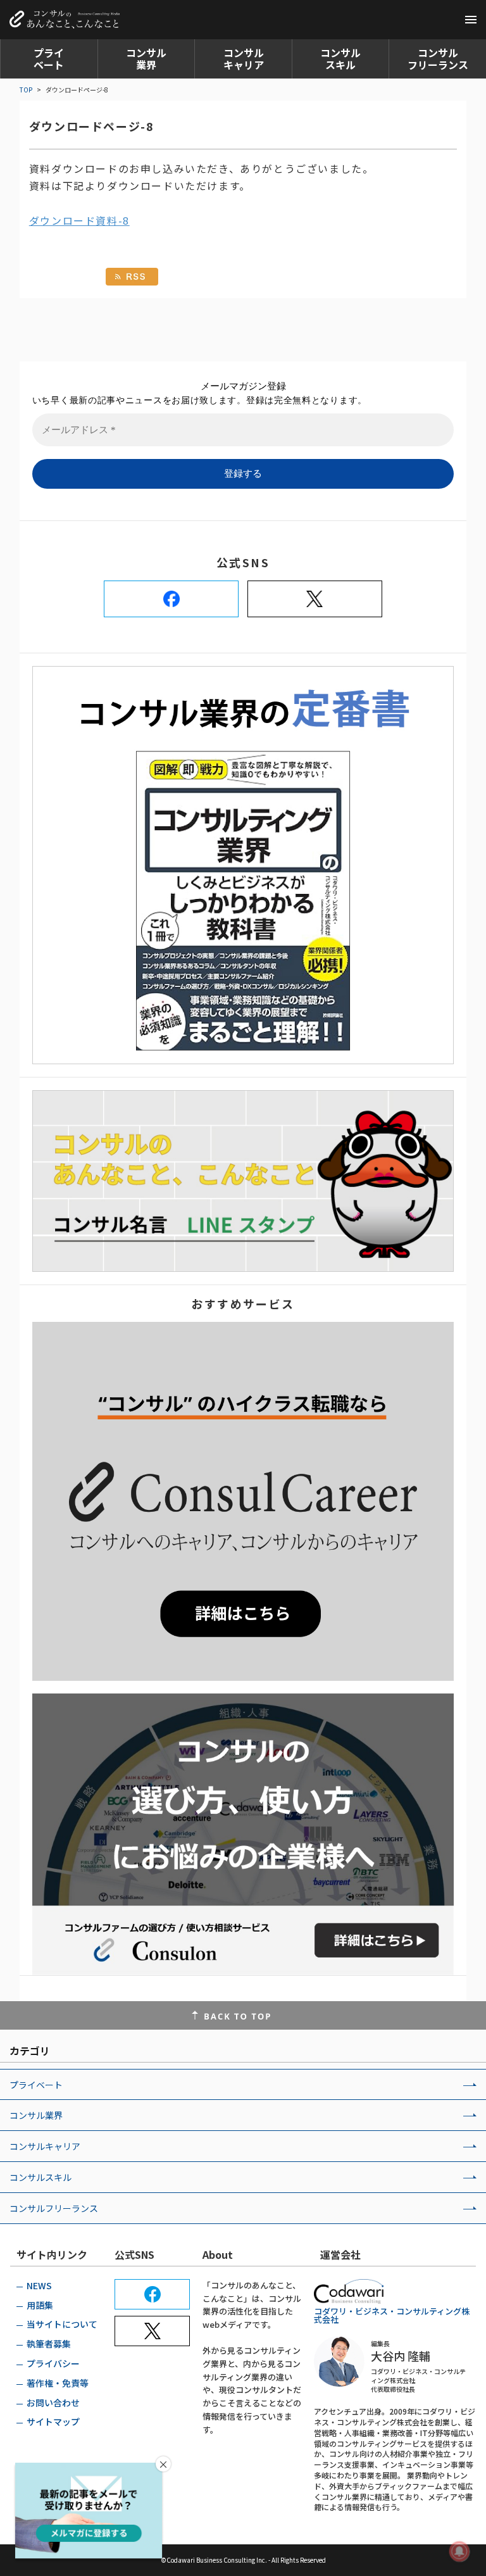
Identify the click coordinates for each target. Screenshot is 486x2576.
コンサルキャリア (244, 59)
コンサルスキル (340, 59)
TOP (26, 90)
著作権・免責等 (58, 2383)
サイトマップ (53, 2422)
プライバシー (53, 2363)
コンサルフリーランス (438, 59)
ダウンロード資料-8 (79, 220)
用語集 (40, 2305)
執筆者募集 (49, 2344)
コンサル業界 (146, 59)
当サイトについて (62, 2324)
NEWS (39, 2285)
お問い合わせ (53, 2403)
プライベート (49, 59)
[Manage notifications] (459, 2551)
